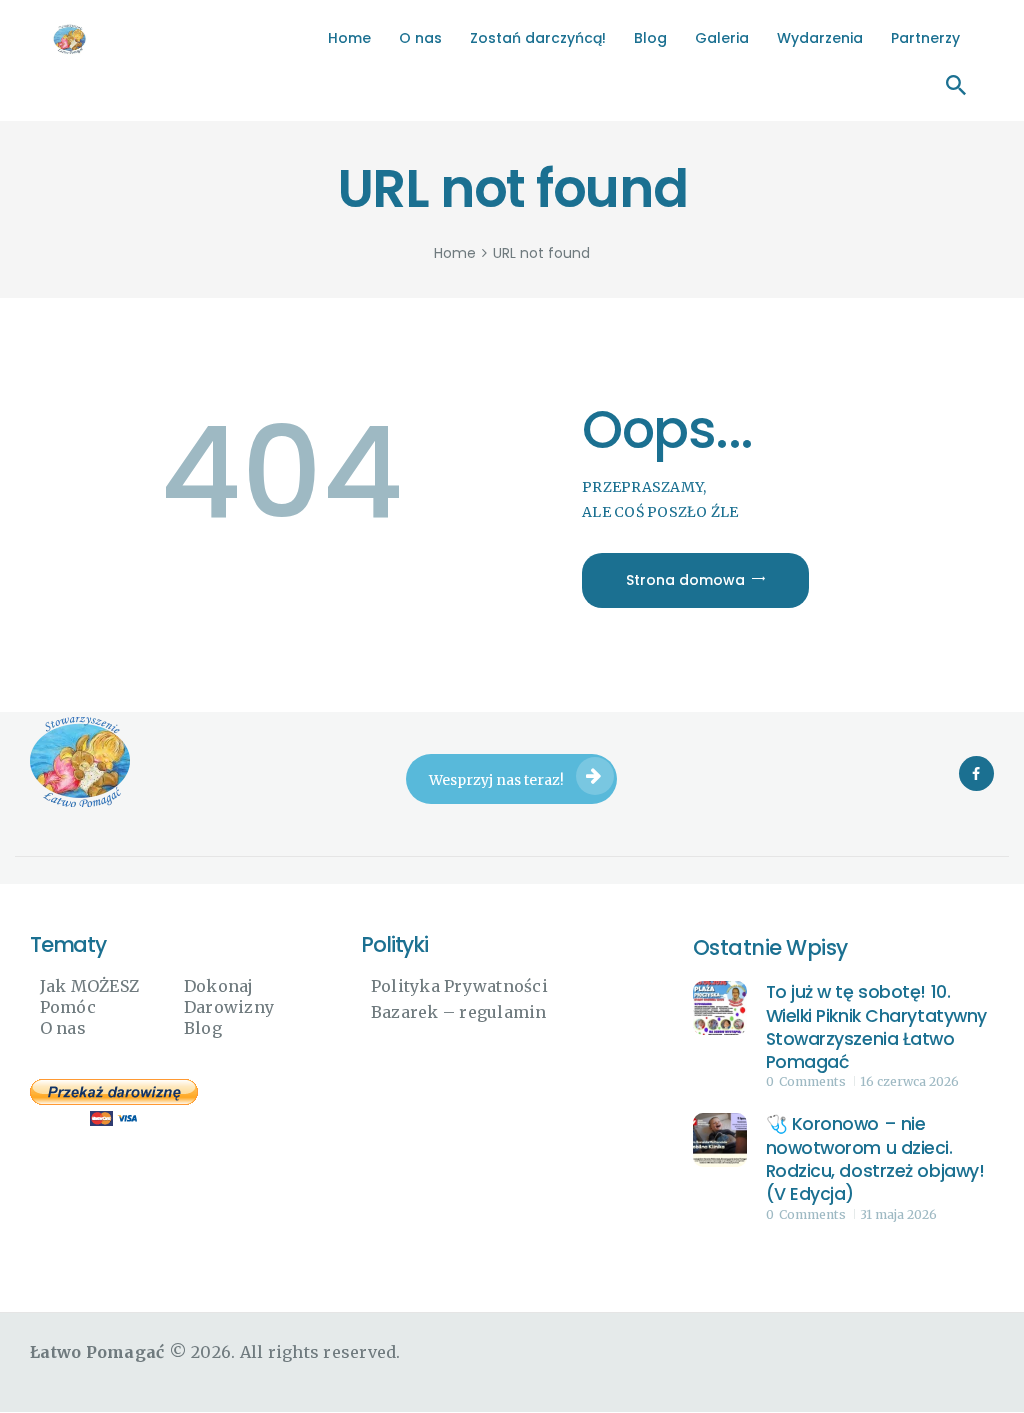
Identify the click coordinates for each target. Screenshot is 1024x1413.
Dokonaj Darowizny (229, 996)
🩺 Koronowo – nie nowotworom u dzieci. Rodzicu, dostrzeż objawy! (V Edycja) (875, 1159)
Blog (203, 1028)
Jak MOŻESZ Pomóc (90, 996)
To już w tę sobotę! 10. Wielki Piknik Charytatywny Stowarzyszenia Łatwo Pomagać (876, 1027)
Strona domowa (685, 580)
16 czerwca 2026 (909, 1081)
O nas (63, 1028)
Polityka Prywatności (459, 986)
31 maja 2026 (898, 1214)
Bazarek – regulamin (459, 1012)
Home (455, 253)
